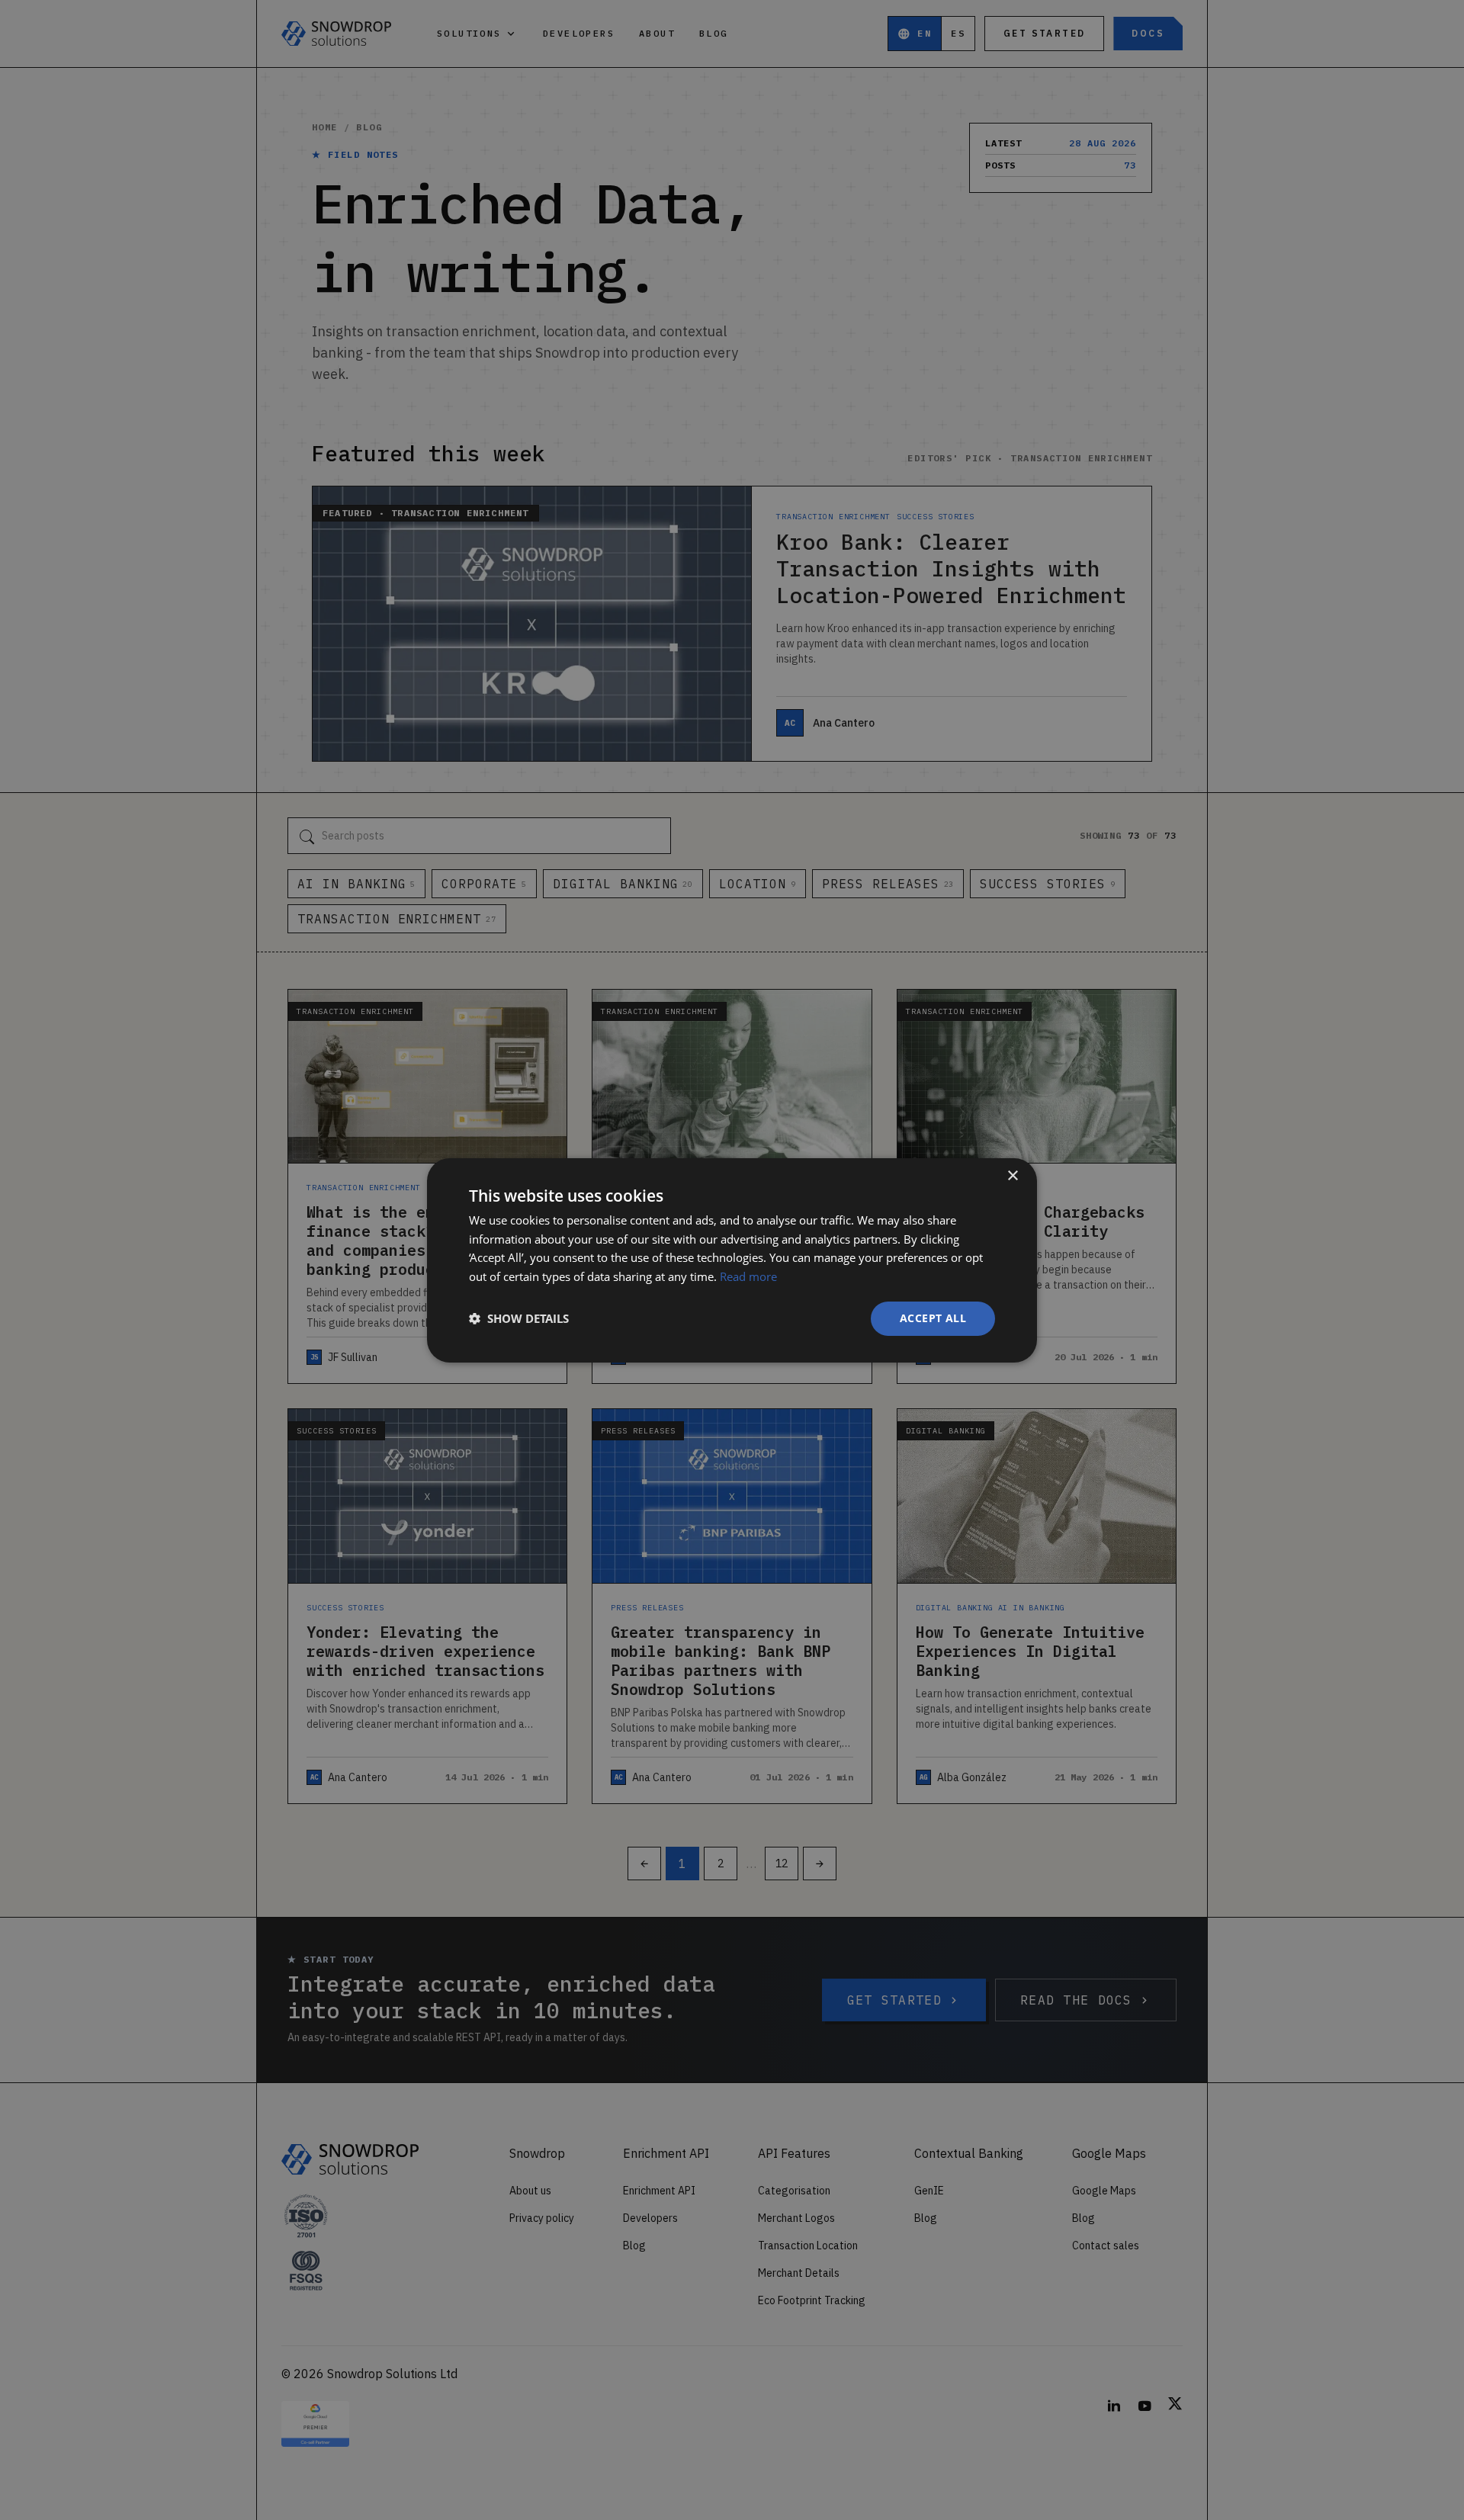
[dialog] (732, 1260)
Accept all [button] (933, 1318)
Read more (748, 1276)
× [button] (1012, 1175)
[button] (519, 1318)
